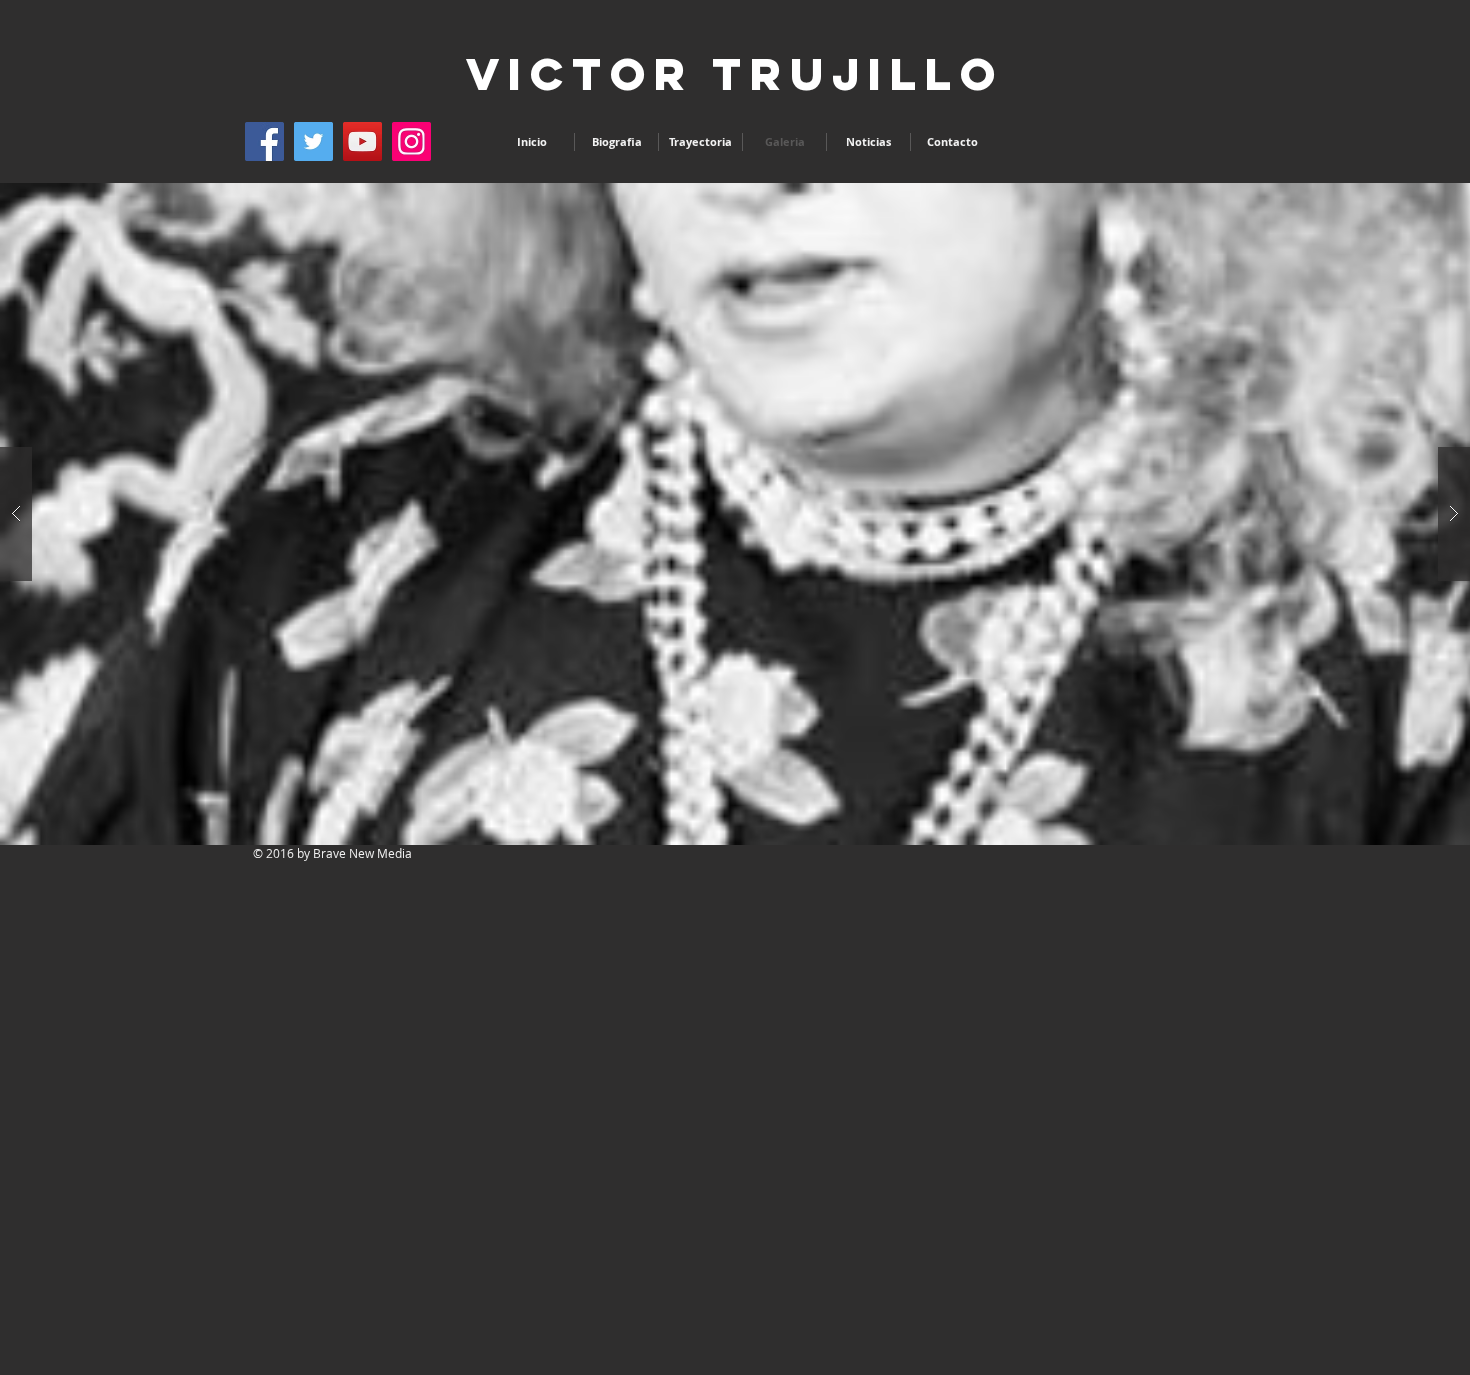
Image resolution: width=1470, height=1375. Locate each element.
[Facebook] (264, 141)
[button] (735, 514)
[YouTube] (362, 141)
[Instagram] (411, 141)
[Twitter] (313, 141)
